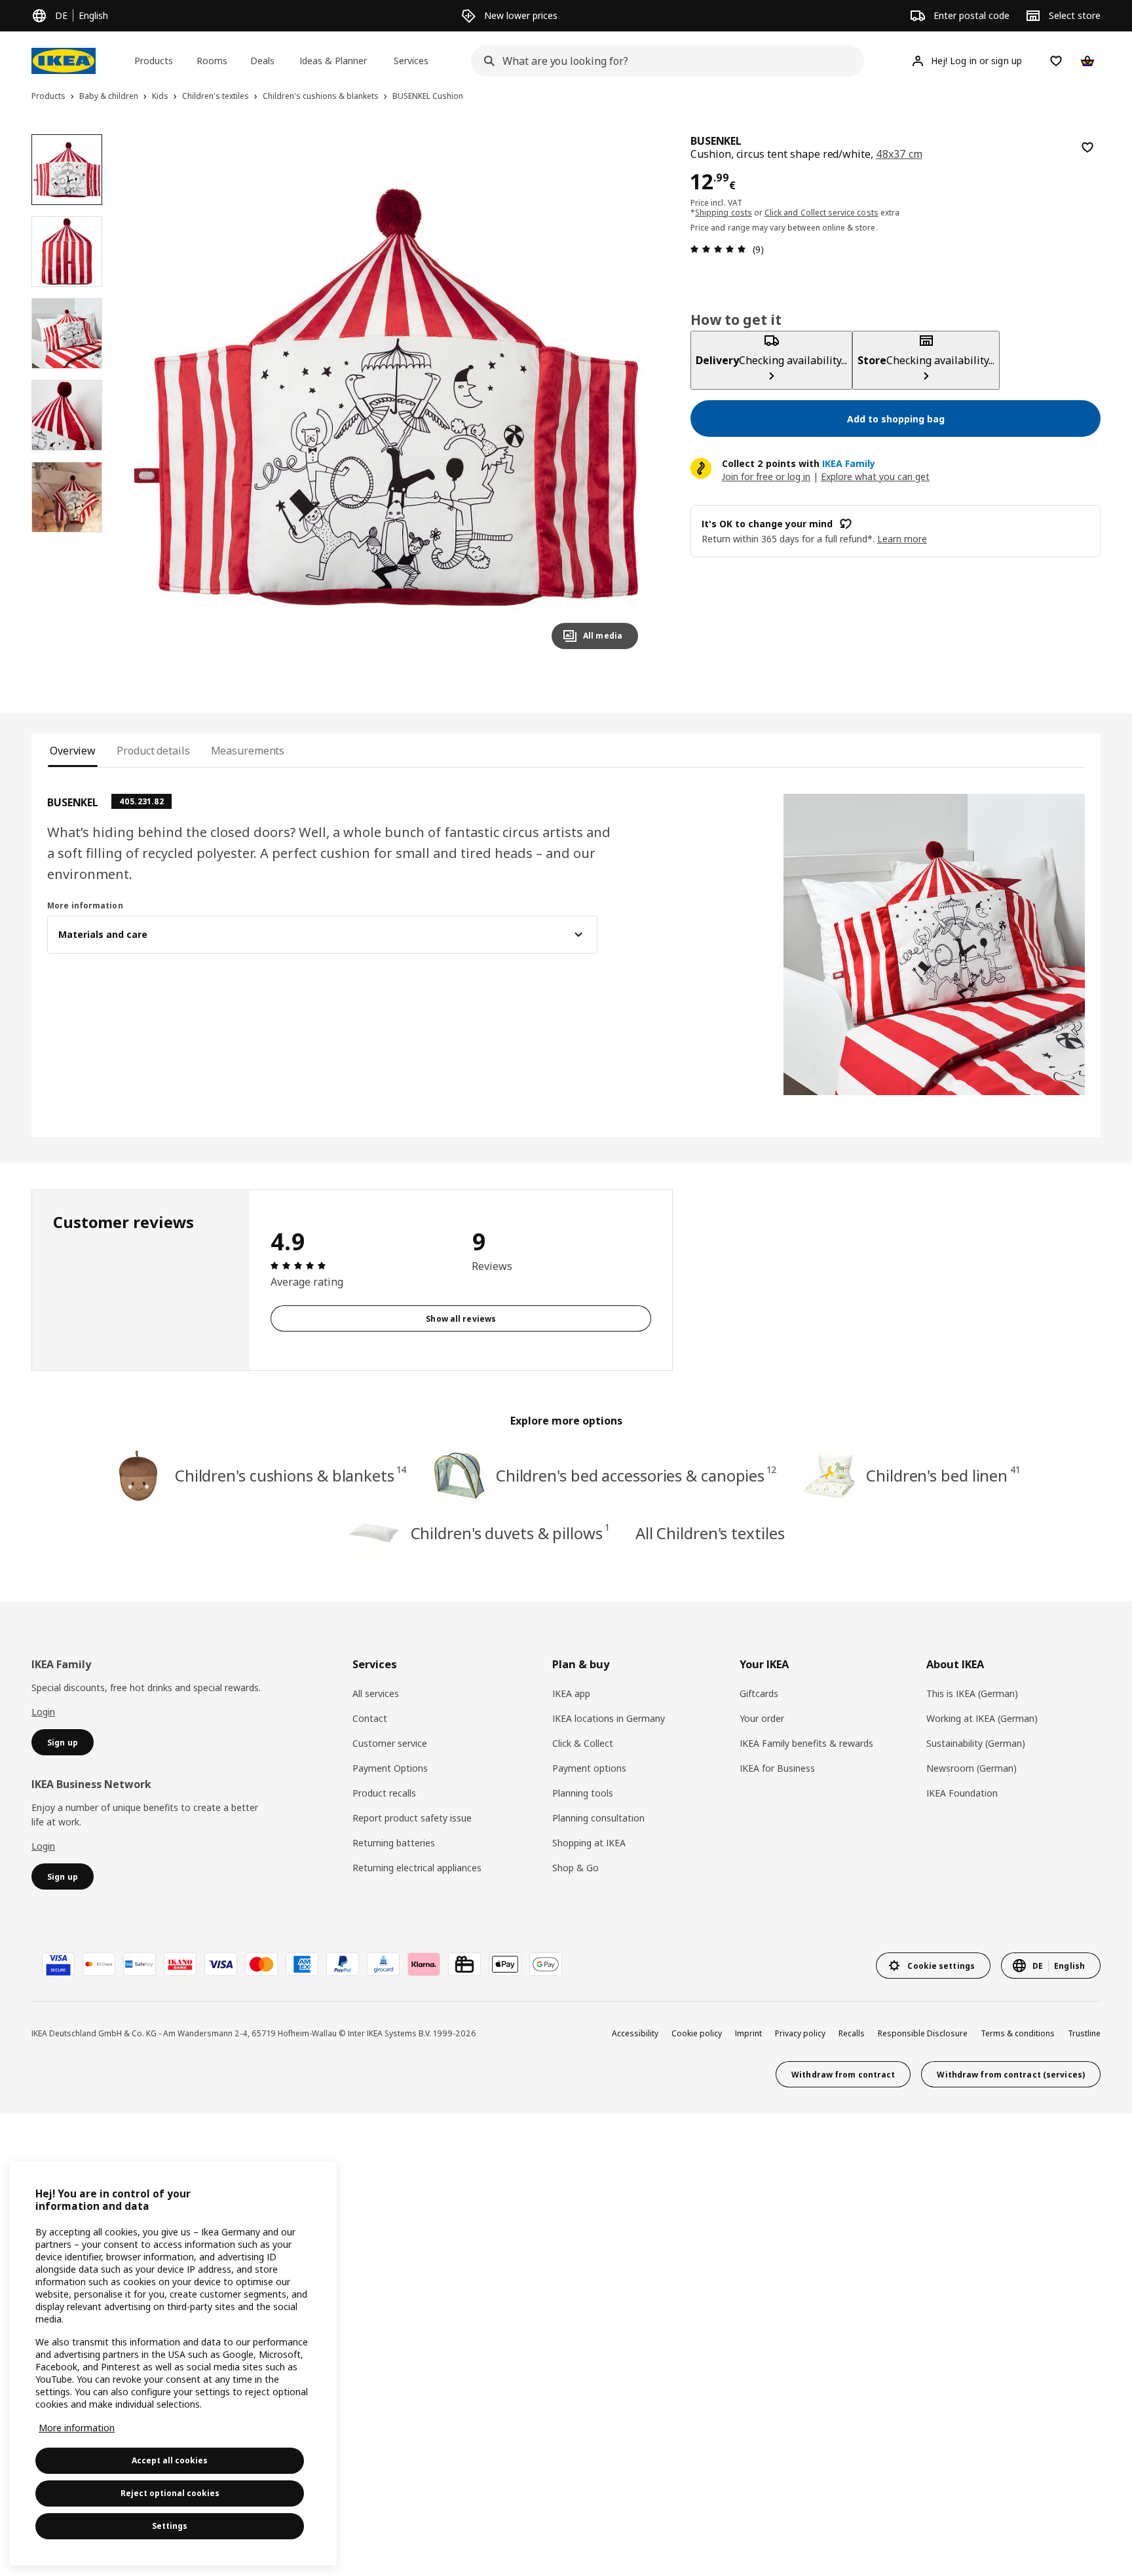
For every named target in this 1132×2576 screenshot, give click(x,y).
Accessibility (635, 2033)
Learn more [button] (902, 539)
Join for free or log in (766, 476)
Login (43, 1712)
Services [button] (411, 61)
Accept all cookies (170, 2460)
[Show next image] (622, 397)
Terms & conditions (1018, 2033)
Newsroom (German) (972, 1768)
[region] (386, 397)
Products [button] (154, 61)
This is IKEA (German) (972, 1693)
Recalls (852, 2033)
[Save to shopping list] (1087, 147)
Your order (762, 1718)
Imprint (748, 2033)
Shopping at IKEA (589, 1843)
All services (376, 1693)
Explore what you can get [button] (875, 476)
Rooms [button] (212, 61)
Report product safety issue (412, 1818)
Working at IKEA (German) (982, 1718)
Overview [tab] (73, 751)
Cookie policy (697, 2033)
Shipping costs (724, 213)
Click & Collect (583, 1743)
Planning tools (583, 1793)
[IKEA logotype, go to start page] (64, 61)
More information (77, 2428)
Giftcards (759, 1693)
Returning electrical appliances (417, 1868)
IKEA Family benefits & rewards (806, 1743)
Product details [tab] (153, 751)
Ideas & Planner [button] (333, 61)
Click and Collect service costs (821, 213)
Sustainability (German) (976, 1743)
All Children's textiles (710, 1533)
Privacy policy (800, 2033)
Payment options (589, 1768)
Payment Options (390, 1768)
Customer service (390, 1743)
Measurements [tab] (248, 751)
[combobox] (664, 61)
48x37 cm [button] (899, 154)
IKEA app (571, 1693)
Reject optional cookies (170, 2493)
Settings (170, 2526)
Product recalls (384, 1793)
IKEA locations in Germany (609, 1718)
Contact (370, 1718)
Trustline (1084, 2033)
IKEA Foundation (962, 1793)
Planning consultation (598, 1818)
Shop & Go (575, 1868)
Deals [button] (262, 61)
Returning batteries (394, 1843)
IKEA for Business (777, 1768)
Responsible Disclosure (923, 2033)
